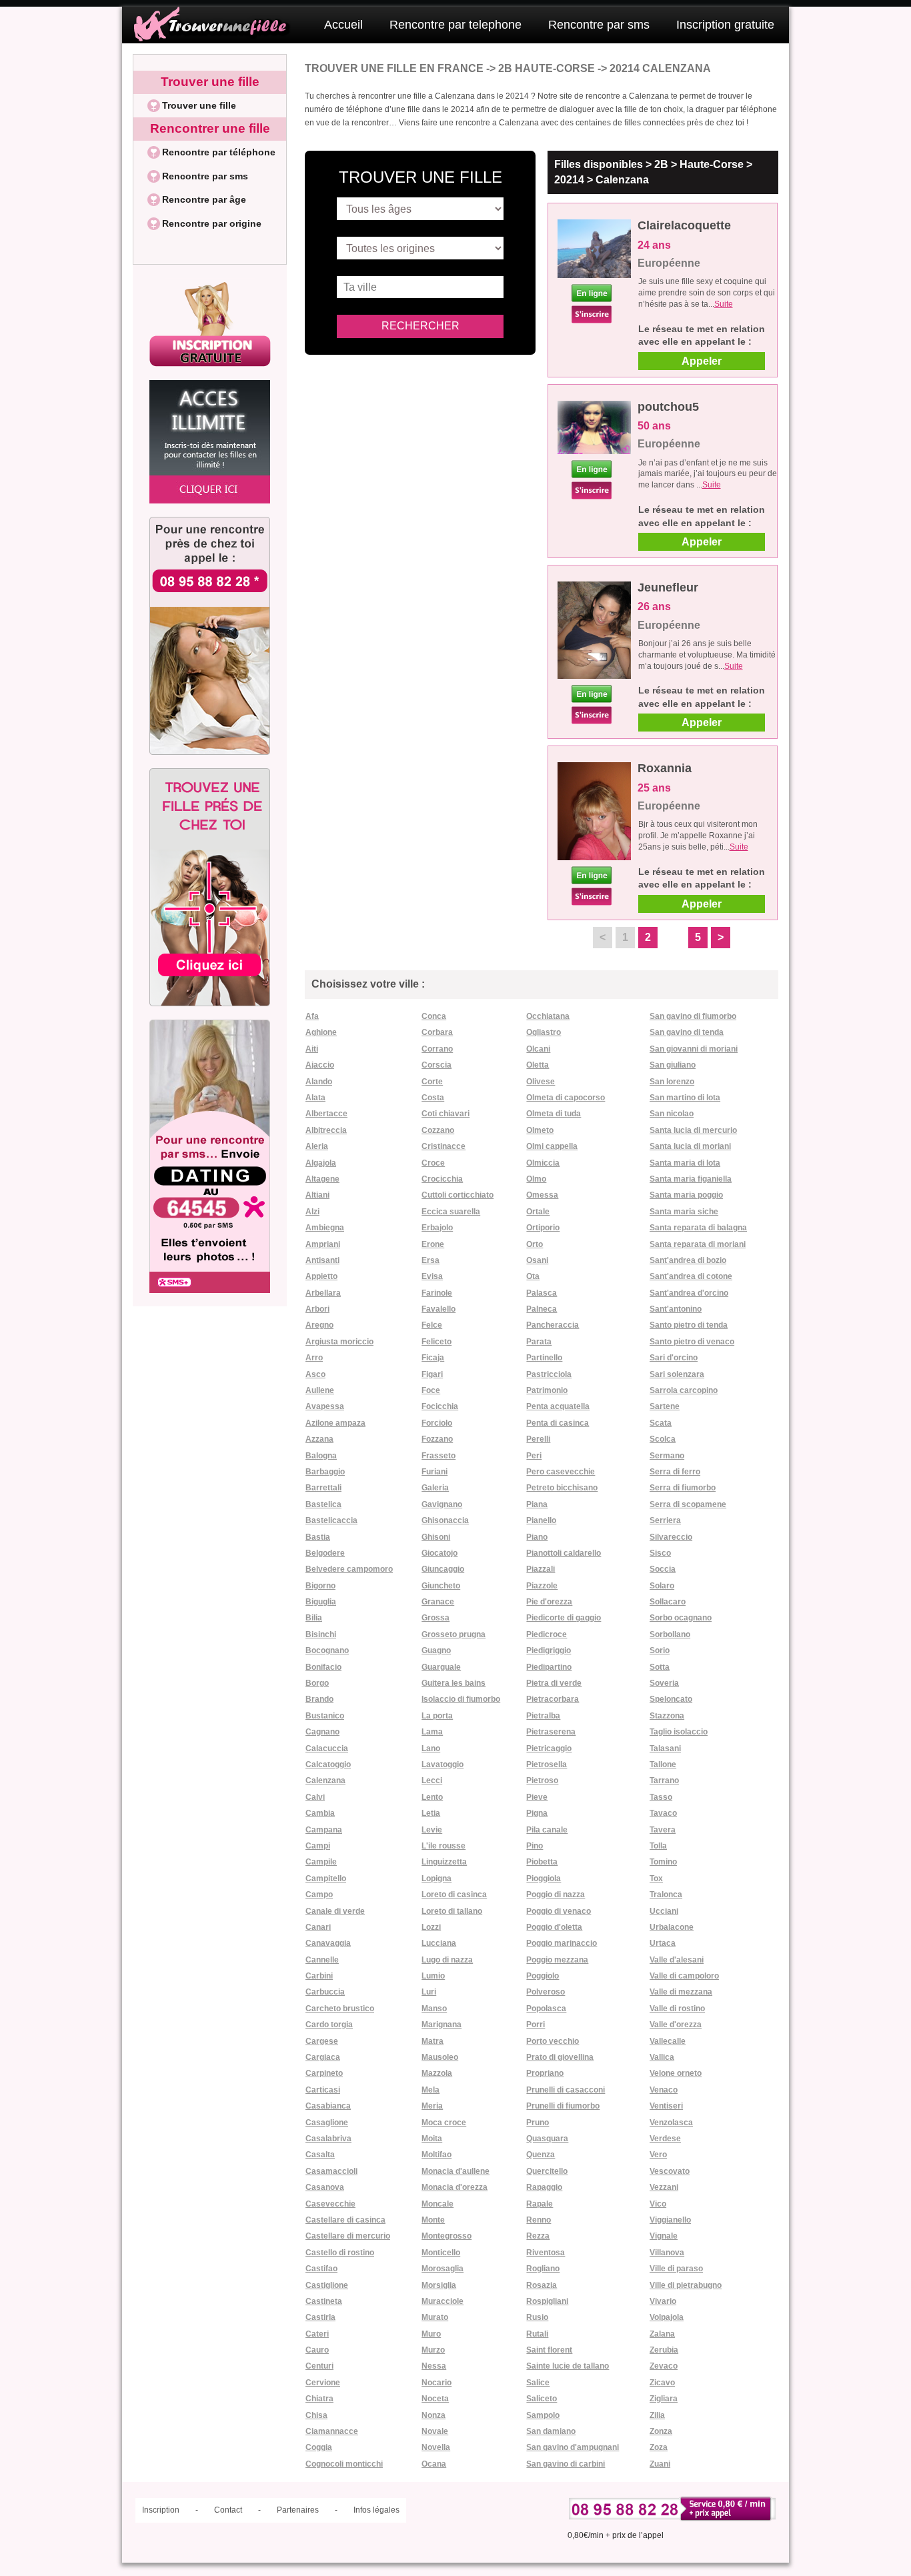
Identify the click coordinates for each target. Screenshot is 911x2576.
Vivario (663, 2301)
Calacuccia (327, 1748)
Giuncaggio (443, 1569)
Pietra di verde (554, 1683)
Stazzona (667, 1716)
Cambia (320, 1813)
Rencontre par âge (204, 199)
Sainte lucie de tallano (568, 2366)
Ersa (430, 1260)
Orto (535, 1244)
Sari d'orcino (674, 1358)
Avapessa (325, 1406)
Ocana (434, 2464)
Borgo (317, 1683)
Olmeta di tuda (554, 1114)
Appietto (321, 1276)
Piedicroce (547, 1634)
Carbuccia (325, 1992)
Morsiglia (439, 2285)
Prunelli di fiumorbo (563, 2106)
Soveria (664, 1683)
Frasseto (438, 1456)
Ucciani (664, 1911)
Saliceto (542, 2399)
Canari (318, 1927)
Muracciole (442, 2301)
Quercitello (547, 2171)
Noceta (435, 2399)
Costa (433, 1098)
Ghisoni (436, 1537)
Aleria (317, 1146)
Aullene (320, 1390)
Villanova (667, 2253)
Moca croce (444, 2123)
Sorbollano (670, 1634)
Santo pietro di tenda (689, 1325)
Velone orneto (676, 2073)
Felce (432, 1325)
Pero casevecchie (561, 1472)
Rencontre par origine (212, 223)
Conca (434, 1016)
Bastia (318, 1537)
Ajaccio (320, 1065)
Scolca (663, 1439)
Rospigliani (547, 2301)
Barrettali (323, 1488)
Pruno (538, 2123)
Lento (432, 1797)
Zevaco (664, 2366)
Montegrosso (446, 2236)
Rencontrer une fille (210, 128)
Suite (724, 304)
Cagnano (322, 1732)
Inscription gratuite (725, 25)
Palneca (542, 1309)
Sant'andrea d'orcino (689, 1293)
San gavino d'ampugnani (573, 2447)
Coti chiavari (445, 1114)
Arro (314, 1358)
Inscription (161, 2510)
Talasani (665, 1748)
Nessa (434, 2366)
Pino (535, 1846)
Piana (537, 1504)
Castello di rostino (340, 2253)
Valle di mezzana (681, 1992)
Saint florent (549, 2350)
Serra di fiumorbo (683, 1488)
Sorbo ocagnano (681, 1618)
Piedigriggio (549, 1650)
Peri (534, 1456)
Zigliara (664, 2399)
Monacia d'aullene (455, 2171)
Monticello (441, 2253)
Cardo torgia (329, 2025)
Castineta (324, 2301)
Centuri (319, 2366)
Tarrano (664, 1780)
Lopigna (436, 1878)
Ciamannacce (332, 2431)
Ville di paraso (676, 2269)
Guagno (436, 1650)
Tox (656, 1878)
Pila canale (547, 1830)
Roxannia (665, 768)
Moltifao (436, 2155)
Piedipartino (549, 1667)
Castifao (321, 2269)
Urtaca (663, 1943)
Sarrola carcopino (684, 1390)
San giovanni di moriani (694, 1049)
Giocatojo (439, 1553)
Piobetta (542, 1862)
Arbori (317, 1309)
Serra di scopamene (688, 1504)
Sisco (660, 1553)
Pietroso (542, 1780)
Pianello (541, 1520)
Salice (538, 2383)
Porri (536, 2025)
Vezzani (664, 2187)
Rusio (537, 2317)
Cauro (317, 2350)
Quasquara (547, 2139)
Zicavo (662, 2383)
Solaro (662, 1586)
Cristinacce (443, 1146)
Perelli (538, 1439)
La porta (437, 1716)
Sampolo (543, 2415)
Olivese (541, 1082)
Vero (658, 2155)
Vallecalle (668, 2041)
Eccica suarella (451, 1212)
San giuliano (673, 1065)
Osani (537, 1260)
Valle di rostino (677, 2009)
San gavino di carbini (566, 2464)
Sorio (660, 1650)
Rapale (540, 2204)
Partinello (544, 1358)
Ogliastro (544, 1032)
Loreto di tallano (452, 1911)
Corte (432, 1082)
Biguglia (321, 1602)
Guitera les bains (453, 1683)
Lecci (432, 1780)
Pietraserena (551, 1732)
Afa (312, 1016)
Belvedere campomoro (349, 1569)
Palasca (542, 1293)
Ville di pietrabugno (686, 2285)
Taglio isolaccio (679, 1732)
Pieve (537, 1797)
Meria (432, 2106)
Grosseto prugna (453, 1634)
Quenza (541, 2155)
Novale (435, 2431)
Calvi (315, 1797)
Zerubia (664, 2350)
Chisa (316, 2415)
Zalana (662, 2334)
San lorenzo (672, 1082)
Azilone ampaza (335, 1423)
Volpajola (667, 2317)
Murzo (433, 2350)
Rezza (538, 2236)
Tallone (663, 1764)
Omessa (542, 1195)
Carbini (319, 1976)
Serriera (665, 1520)
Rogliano (543, 2269)
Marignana (441, 2025)
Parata (539, 1342)
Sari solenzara (677, 1374)
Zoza (659, 2447)
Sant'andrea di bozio (688, 1260)
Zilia (657, 2415)
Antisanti (322, 1260)
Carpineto (324, 2073)
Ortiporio (543, 1228)
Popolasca (546, 2009)
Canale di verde (335, 1911)
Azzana (319, 1439)
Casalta (320, 2155)
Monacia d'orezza (454, 2187)
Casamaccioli (331, 2171)
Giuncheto (441, 1586)
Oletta (538, 1065)
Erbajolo (437, 1228)
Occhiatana (548, 1016)
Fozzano (437, 1439)
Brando (319, 1699)
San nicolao (672, 1114)
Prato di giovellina (560, 2057)
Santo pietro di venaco (692, 1342)
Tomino (663, 1862)
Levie (432, 1830)
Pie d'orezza (549, 1602)
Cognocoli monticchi (344, 2464)
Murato (435, 2317)
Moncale (437, 2204)
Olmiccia (543, 1163)
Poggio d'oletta (554, 1927)
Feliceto (436, 1342)
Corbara (437, 1032)
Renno (539, 2220)
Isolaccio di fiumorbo (461, 1699)
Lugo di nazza (447, 1960)
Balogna (321, 1456)
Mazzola (437, 2073)
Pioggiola (544, 1878)
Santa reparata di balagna (698, 1228)
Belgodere (325, 1553)
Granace (438, 1602)
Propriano (545, 2073)
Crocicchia (442, 1179)
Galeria (435, 1488)
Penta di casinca (558, 1423)
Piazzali (541, 1569)
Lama (432, 1732)
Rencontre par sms (599, 25)
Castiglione (327, 2285)
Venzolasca (671, 2123)
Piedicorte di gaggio (564, 1618)
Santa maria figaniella (691, 1179)
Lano (431, 1748)
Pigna (537, 1813)
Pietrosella (547, 1764)
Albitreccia (326, 1130)
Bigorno (320, 1586)
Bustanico (325, 1716)
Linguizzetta (444, 1862)
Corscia (436, 1065)
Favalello (438, 1309)
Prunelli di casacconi (566, 2090)
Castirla (320, 2317)
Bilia (314, 1618)
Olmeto (540, 1130)
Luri (429, 1992)
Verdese (665, 2139)
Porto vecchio (553, 2041)
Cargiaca (323, 2057)
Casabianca (328, 2106)
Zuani (660, 2464)
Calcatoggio (328, 1764)
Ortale (538, 1212)
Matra (432, 2041)
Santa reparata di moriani (698, 1244)
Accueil (343, 25)
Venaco (664, 2090)
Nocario (436, 2383)
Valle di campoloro (684, 1976)
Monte (433, 2220)
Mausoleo (440, 2057)
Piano (537, 1537)
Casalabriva (328, 2139)
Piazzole (542, 1586)
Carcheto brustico (340, 2009)
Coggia (319, 2447)
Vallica (662, 2057)
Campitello (326, 1878)
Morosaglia (442, 2269)
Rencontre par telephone (455, 25)
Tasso (661, 1797)
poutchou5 (668, 407)
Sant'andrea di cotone (691, 1276)
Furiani (434, 1472)
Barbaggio (325, 1472)
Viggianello (670, 2220)
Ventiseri (666, 2106)
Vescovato (670, 2171)
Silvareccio (671, 1537)
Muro (431, 2334)
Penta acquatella (558, 1406)
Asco (315, 1374)
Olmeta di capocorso (566, 1098)
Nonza (433, 2415)
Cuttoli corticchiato (458, 1195)
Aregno (319, 1325)
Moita (432, 2139)
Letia (431, 1813)
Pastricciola (549, 1374)
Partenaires (298, 2510)
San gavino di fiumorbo (693, 1016)
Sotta (660, 1667)
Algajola (321, 1163)
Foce (431, 1390)
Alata (315, 1098)
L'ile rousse (443, 1846)
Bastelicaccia (331, 1520)
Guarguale (441, 1667)
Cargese (322, 2041)
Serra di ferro (675, 1472)
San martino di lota (685, 1098)
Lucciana (439, 1943)
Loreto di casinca (454, 1894)
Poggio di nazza (556, 1894)
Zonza (661, 2431)
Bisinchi (321, 1634)
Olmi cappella (552, 1146)
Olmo (536, 1179)
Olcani (538, 1049)
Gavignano (442, 1504)
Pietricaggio (549, 1748)
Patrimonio (547, 1390)
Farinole (437, 1293)
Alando (319, 1082)
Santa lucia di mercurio (693, 1130)
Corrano (437, 1049)
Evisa (432, 1276)
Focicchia (440, 1406)
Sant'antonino (676, 1309)
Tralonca (666, 1894)
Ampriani (323, 1244)
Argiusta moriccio (339, 1342)
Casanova (325, 2187)
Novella (436, 2447)
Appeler (702, 361)
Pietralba (543, 1716)
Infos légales (376, 2510)
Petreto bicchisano (562, 1488)
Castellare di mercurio (348, 2236)
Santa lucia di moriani (690, 1146)
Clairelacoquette (684, 225)
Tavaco (663, 1813)
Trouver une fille (210, 82)
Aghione (321, 1032)
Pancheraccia (553, 1325)
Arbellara (323, 1293)
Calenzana (325, 1780)
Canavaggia (328, 1943)
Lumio (433, 1976)
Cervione (323, 2383)
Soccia (663, 1569)
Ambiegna (325, 1228)
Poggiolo (543, 1976)
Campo (319, 1894)
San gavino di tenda (687, 1032)
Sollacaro (668, 1602)
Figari (432, 1374)
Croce (433, 1163)
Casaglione (327, 2123)
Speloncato (671, 1699)
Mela (430, 2090)
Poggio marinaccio (562, 1943)
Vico (658, 2204)
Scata (661, 1423)
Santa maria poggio (686, 1195)
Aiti (312, 1049)
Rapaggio (544, 2187)
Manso (434, 2009)
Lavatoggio (442, 1764)
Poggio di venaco (559, 1911)
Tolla (658, 1846)
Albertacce (326, 1114)
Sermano (667, 1456)
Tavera (663, 1830)
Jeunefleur (668, 587)
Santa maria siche (684, 1212)
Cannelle (322, 1960)
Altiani (317, 1195)
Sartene (665, 1406)
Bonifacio (323, 1667)
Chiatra (319, 2399)
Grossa (435, 1618)
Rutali (537, 2334)
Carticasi (323, 2090)
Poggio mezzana (557, 1960)
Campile (321, 1862)
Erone (433, 1244)
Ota (533, 1276)
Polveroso (546, 1992)
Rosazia (542, 2285)
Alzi (312, 1212)
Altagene (322, 1179)
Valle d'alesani (677, 1960)
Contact (228, 2510)
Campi (318, 1846)
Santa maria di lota (685, 1163)
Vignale (664, 2236)
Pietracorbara (553, 1699)
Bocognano (327, 1650)
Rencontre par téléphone (219, 152)
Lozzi (431, 1927)
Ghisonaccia (445, 1520)
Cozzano (438, 1130)
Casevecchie (330, 2204)
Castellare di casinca (345, 2220)
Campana (324, 1830)
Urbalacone (672, 1927)
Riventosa (546, 2253)
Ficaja (433, 1358)
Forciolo (437, 1423)
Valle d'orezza (676, 2025)
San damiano (551, 2431)
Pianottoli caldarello (564, 1553)
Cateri (317, 2334)
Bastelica (323, 1504)
